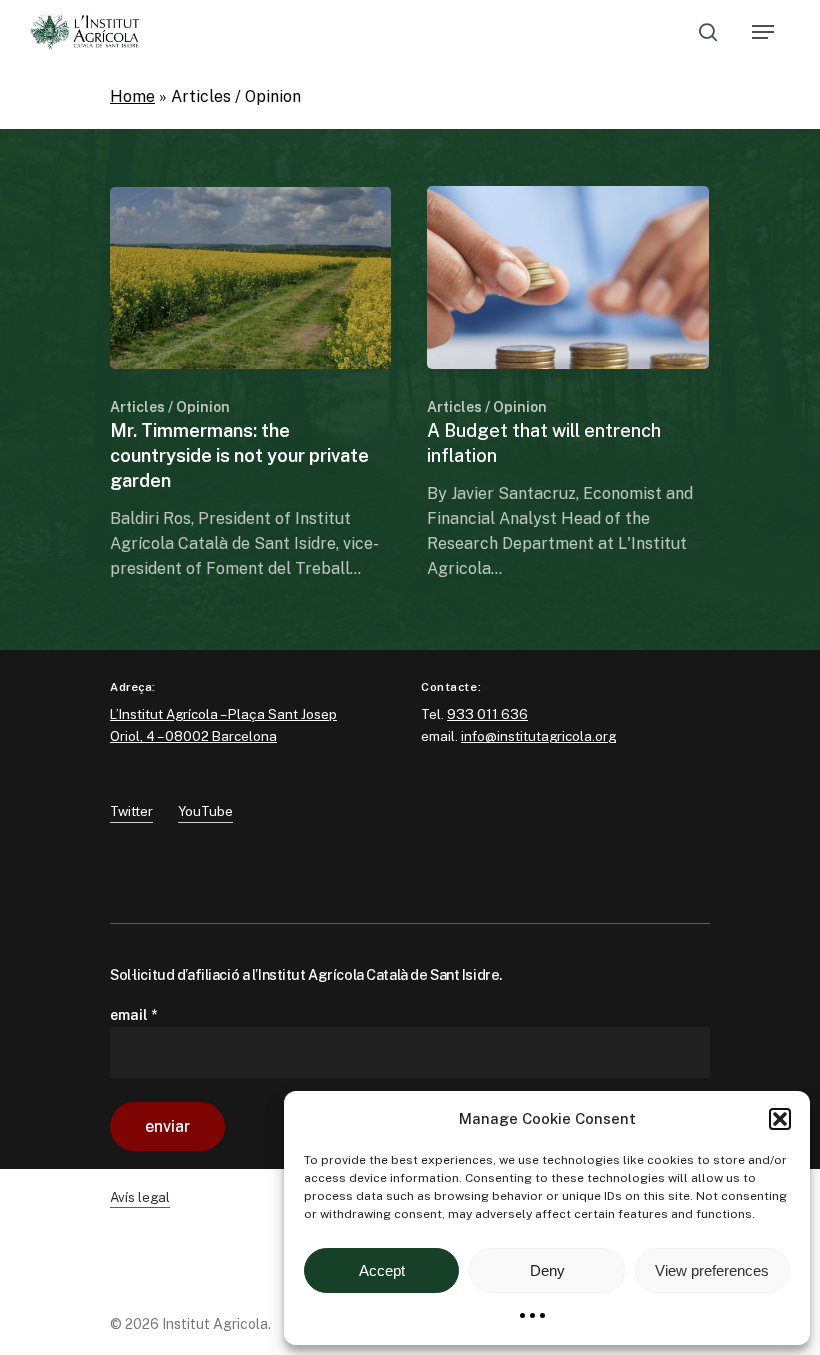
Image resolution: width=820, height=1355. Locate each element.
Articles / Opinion (170, 407)
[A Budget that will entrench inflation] (567, 383)
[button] (780, 1119)
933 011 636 (487, 714)
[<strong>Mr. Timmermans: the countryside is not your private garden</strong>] (250, 384)
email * (133, 1015)
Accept (382, 1270)
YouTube (205, 811)
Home (132, 96)
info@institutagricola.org (538, 736)
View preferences (712, 1270)
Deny (547, 1270)
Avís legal (140, 1197)
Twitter (131, 811)
